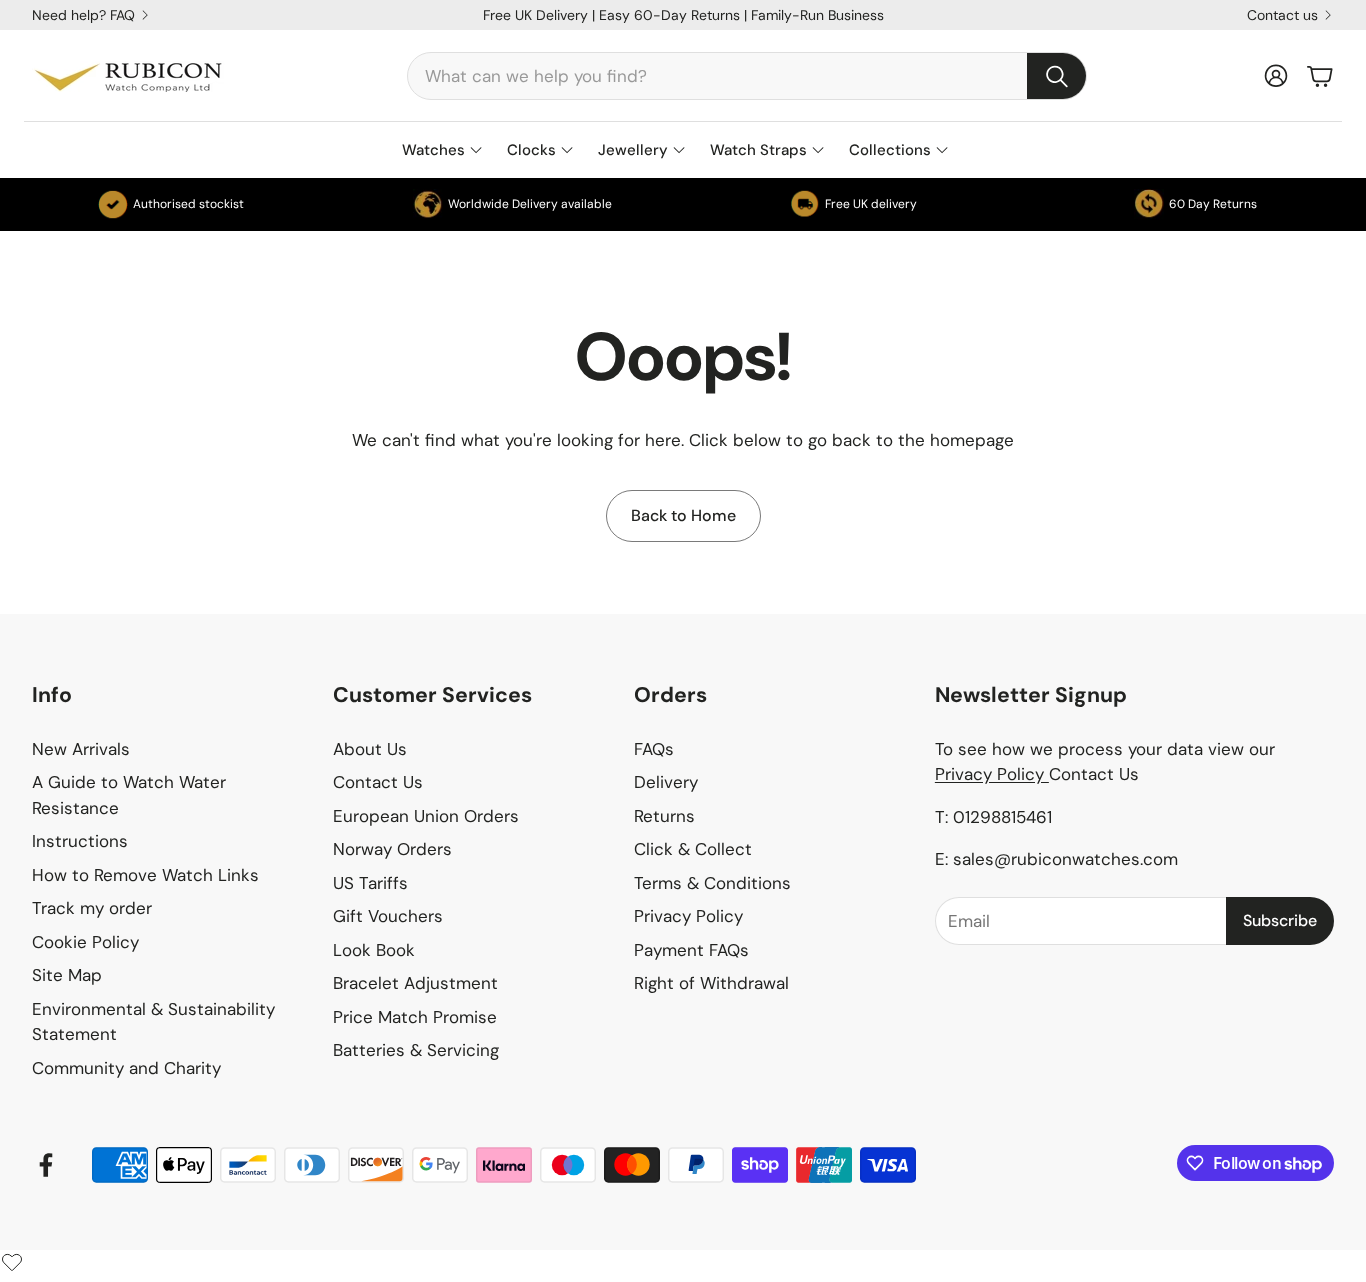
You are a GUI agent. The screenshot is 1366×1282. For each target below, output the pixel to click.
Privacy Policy (992, 774)
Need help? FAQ (83, 15)
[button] (747, 76)
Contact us (1282, 15)
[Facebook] (46, 1165)
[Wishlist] (12, 1262)
